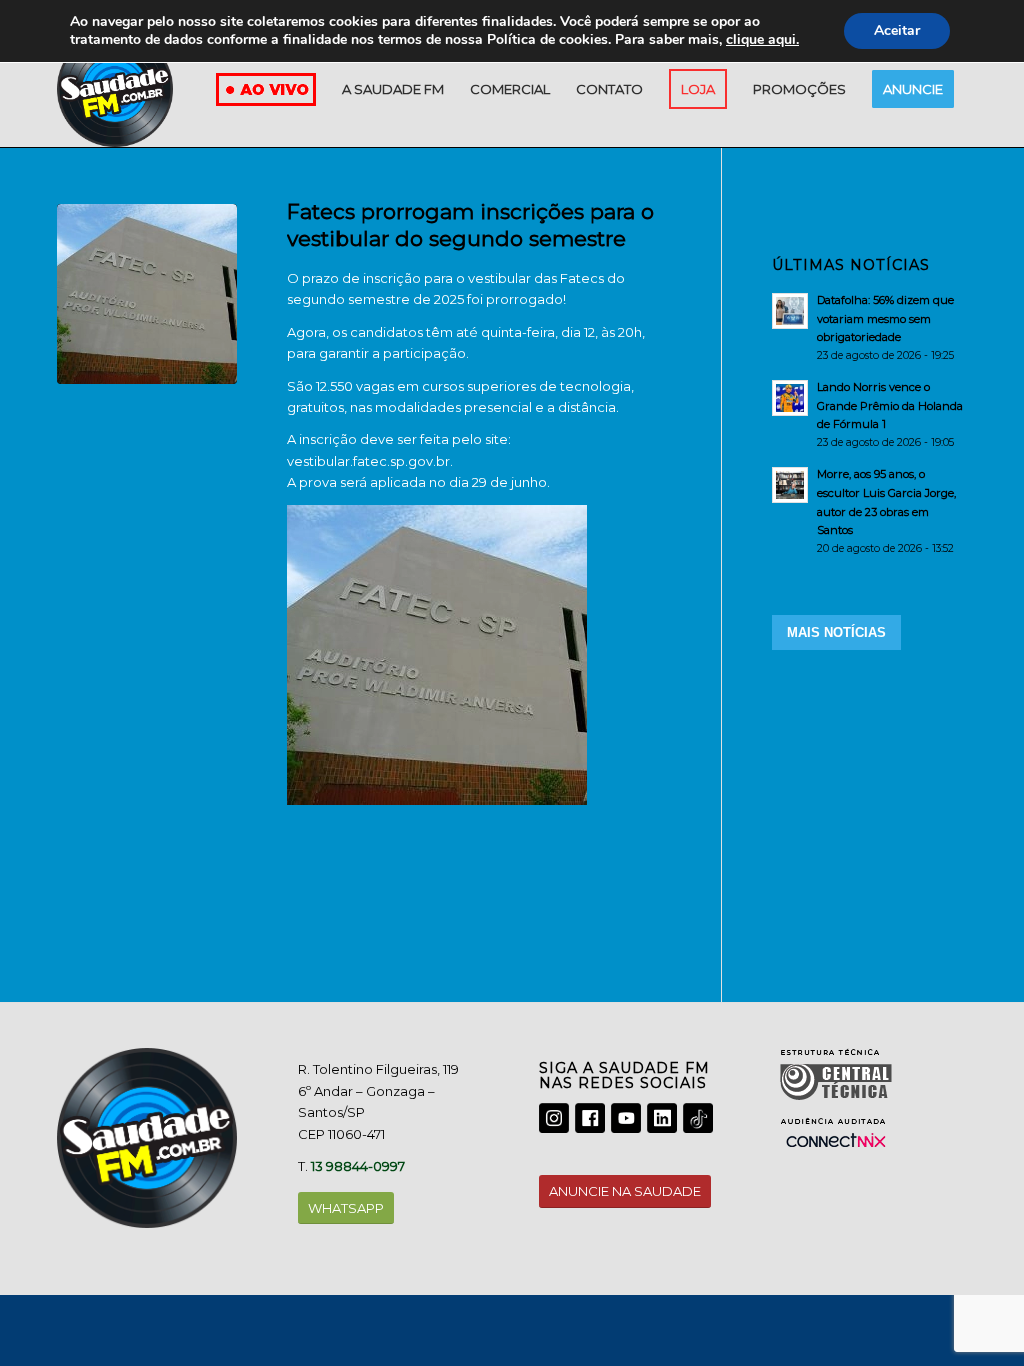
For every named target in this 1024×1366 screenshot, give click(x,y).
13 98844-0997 (358, 1166)
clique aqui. (762, 39)
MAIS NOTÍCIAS (836, 632)
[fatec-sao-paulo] (147, 294)
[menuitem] (393, 89)
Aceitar (897, 30)
